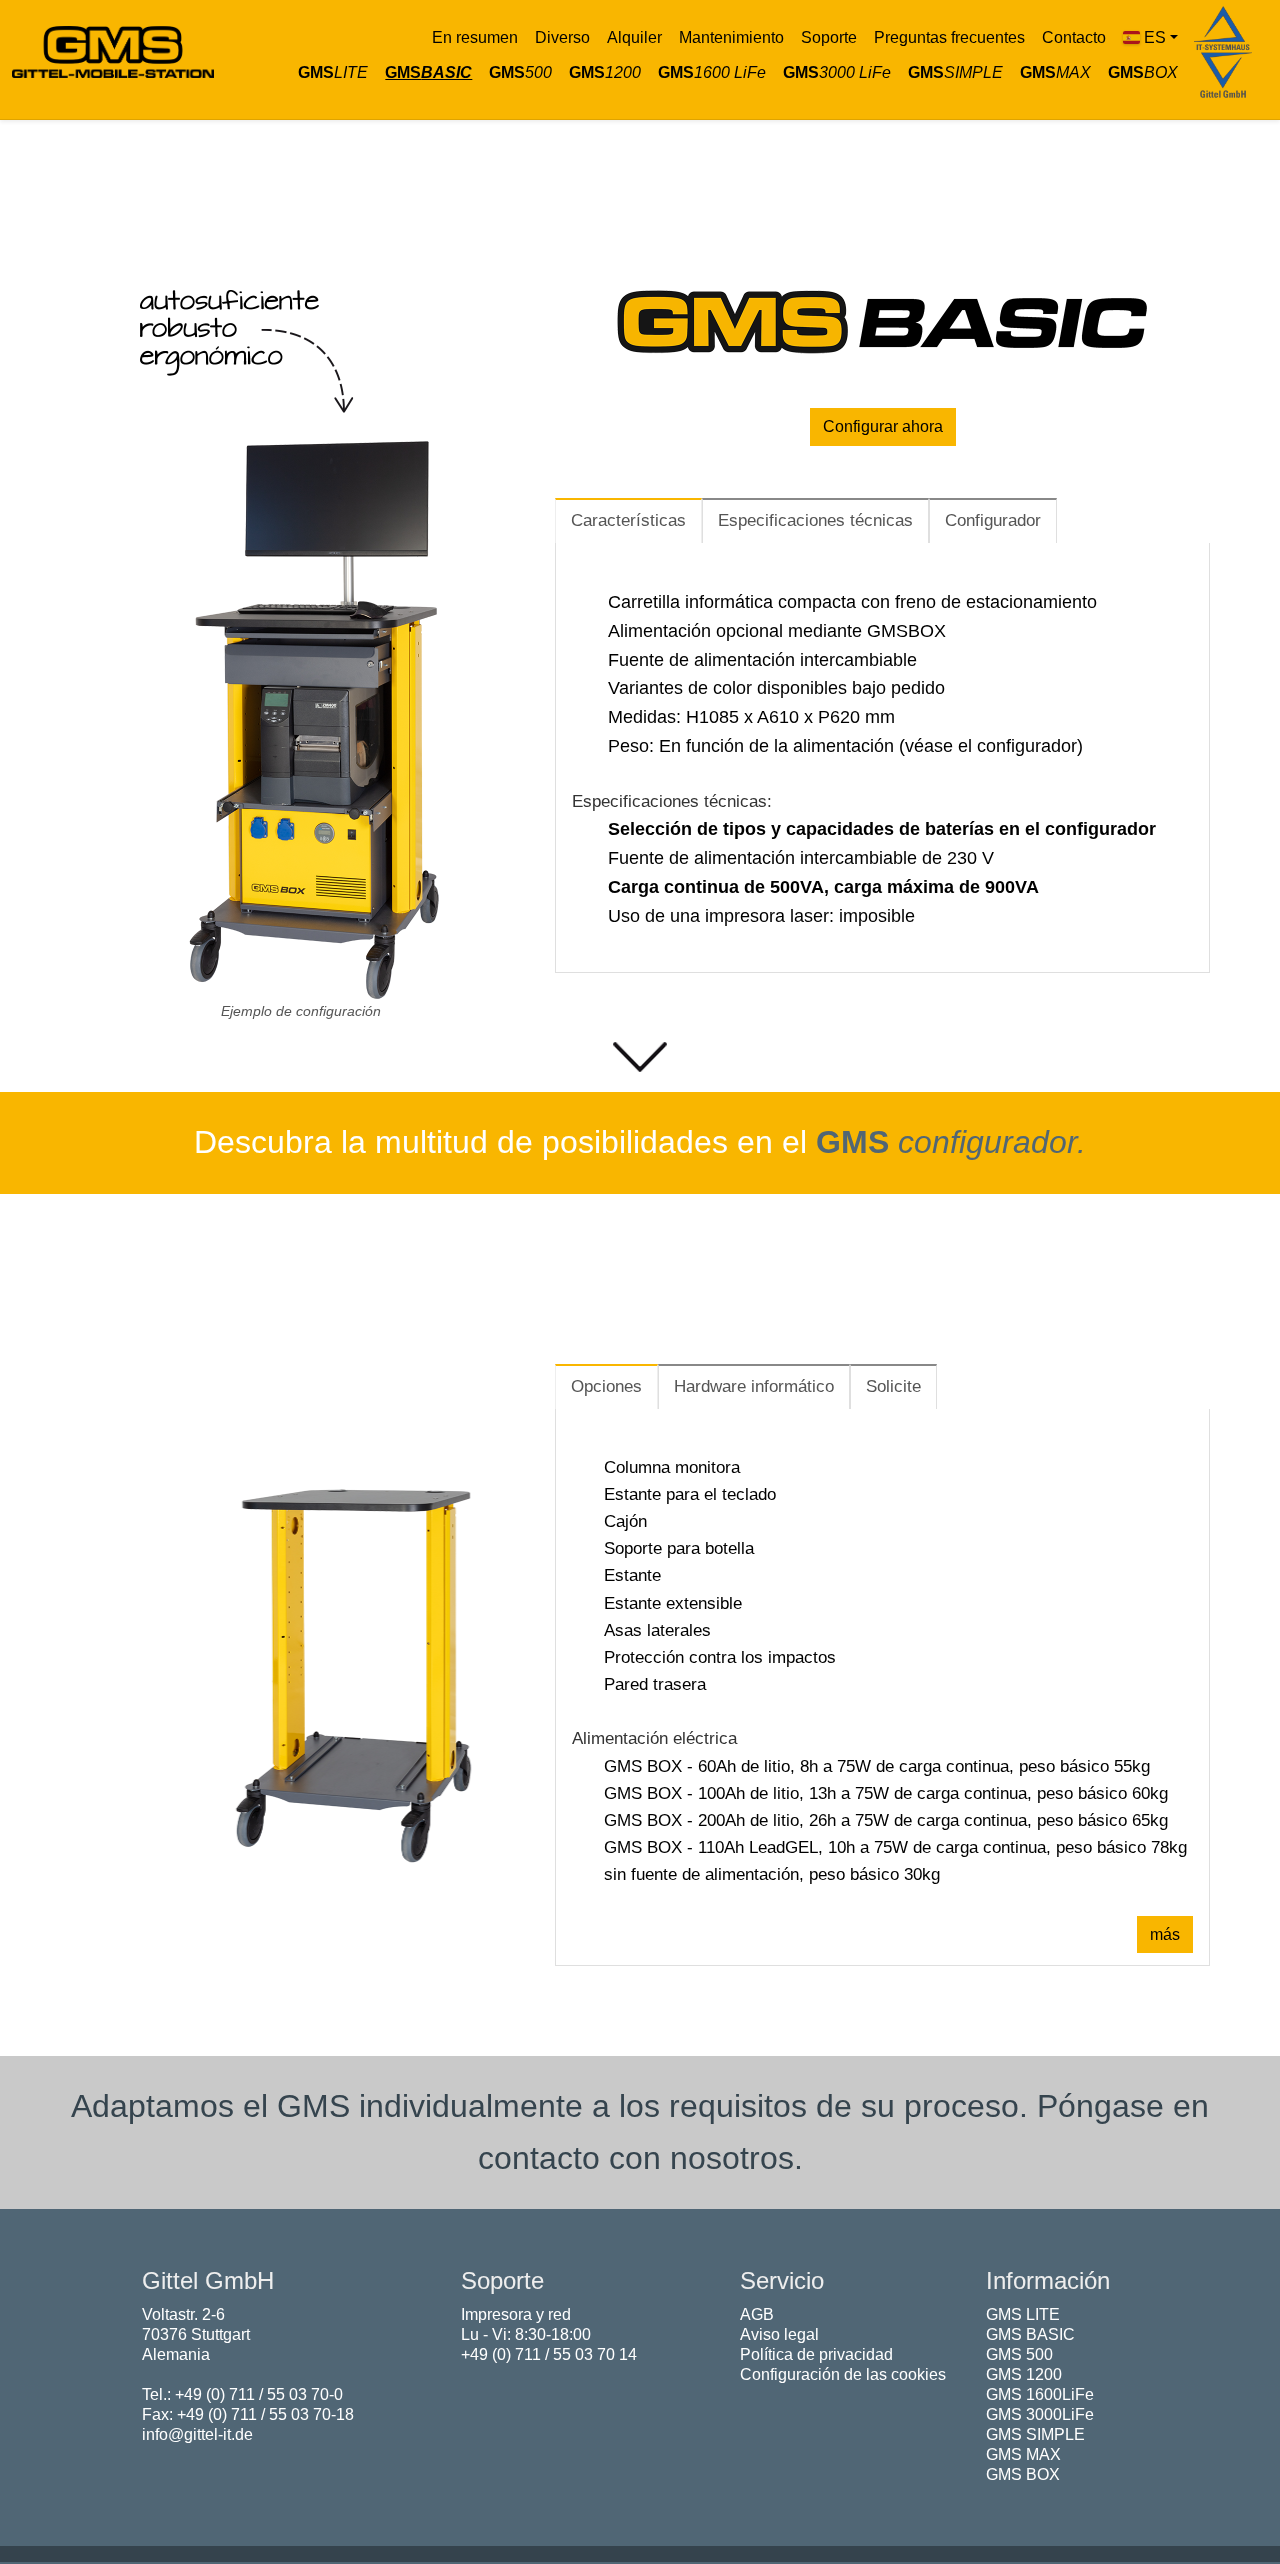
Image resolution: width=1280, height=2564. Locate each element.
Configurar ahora (883, 426)
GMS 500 (1019, 2354)
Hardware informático (754, 1386)
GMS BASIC (1030, 2334)
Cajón (625, 1521)
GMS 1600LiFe (1040, 2394)
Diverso (562, 37)
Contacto (1074, 37)
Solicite (893, 1386)
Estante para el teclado (690, 1494)
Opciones (606, 1386)
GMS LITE (1023, 2314)
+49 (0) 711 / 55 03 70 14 (549, 2354)
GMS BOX (1023, 2474)
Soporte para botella (679, 1548)
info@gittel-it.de (197, 2434)
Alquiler (634, 37)
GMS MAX (1023, 2454)
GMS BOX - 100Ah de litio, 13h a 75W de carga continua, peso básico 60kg (886, 1793)
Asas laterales (657, 1630)
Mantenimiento (731, 37)
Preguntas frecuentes (949, 37)
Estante (632, 1575)
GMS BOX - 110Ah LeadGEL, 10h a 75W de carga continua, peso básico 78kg (895, 1847)
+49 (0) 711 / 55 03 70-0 (259, 2394)
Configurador (993, 520)
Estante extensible (673, 1603)
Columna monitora (672, 1467)
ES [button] (1155, 37)
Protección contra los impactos (720, 1657)
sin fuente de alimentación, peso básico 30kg (772, 1874)
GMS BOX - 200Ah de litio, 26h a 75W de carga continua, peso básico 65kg (886, 1820)
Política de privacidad (816, 2354)
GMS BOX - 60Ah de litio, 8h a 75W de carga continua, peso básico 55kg (877, 1766)
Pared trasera (655, 1684)
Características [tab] (628, 520)
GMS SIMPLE (1035, 2434)
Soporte (829, 37)
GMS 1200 (1024, 2374)
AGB (757, 2314)
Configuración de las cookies (843, 2374)
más (1165, 1934)
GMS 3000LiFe (1040, 2414)
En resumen (475, 37)
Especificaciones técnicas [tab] (815, 520)
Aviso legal (779, 2334)
